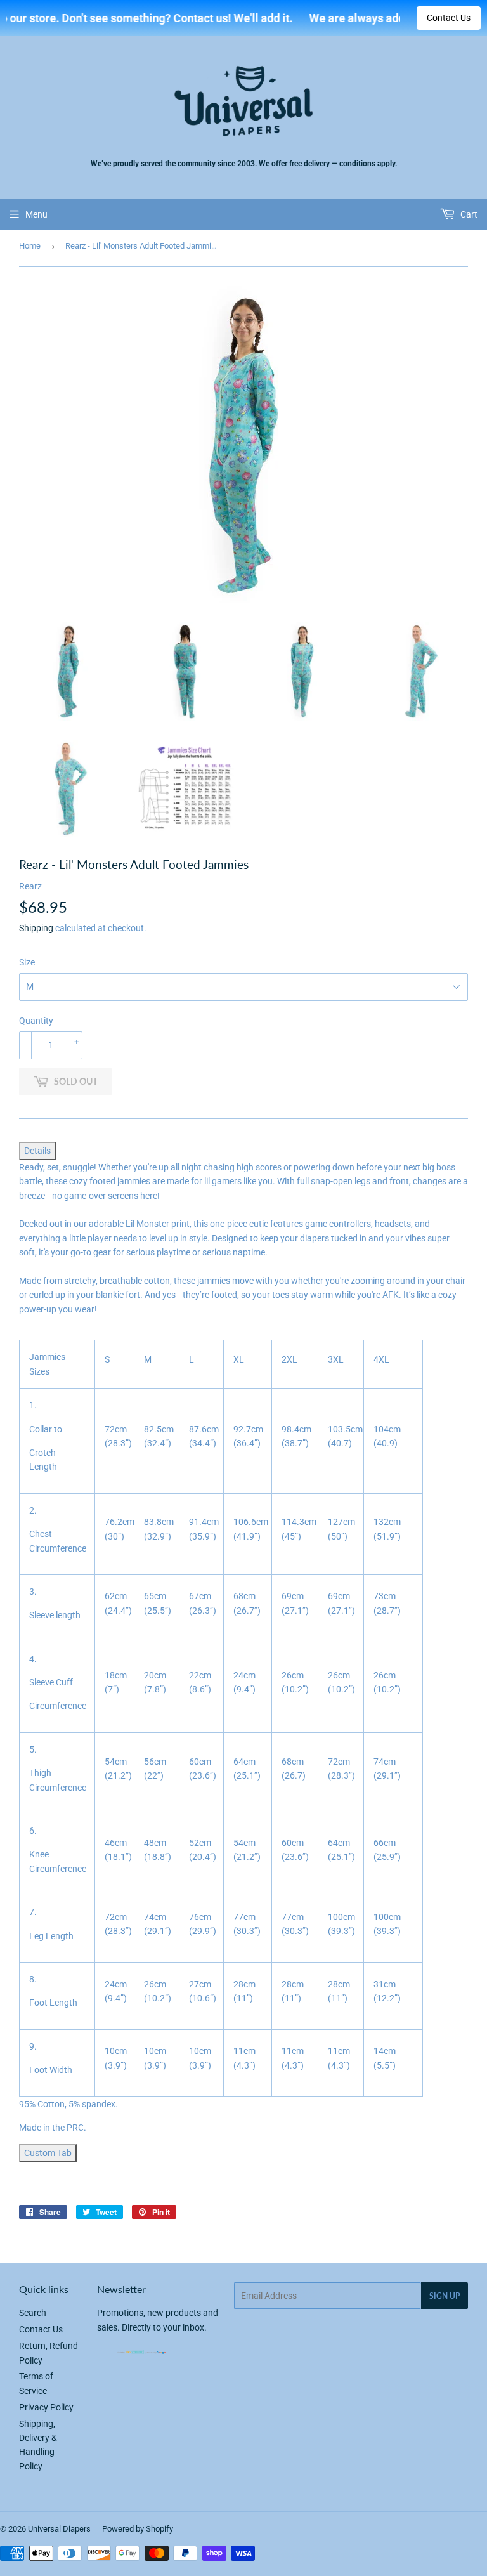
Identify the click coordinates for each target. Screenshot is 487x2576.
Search (33, 2313)
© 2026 (14, 2529)
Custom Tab (48, 2153)
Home (30, 246)
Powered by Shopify (138, 2529)
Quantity (36, 1021)
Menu (36, 214)
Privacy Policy (46, 2407)
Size (27, 962)
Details (37, 1151)
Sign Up (445, 2296)
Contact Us (449, 18)
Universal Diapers (59, 2529)
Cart (468, 214)
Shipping (36, 928)
